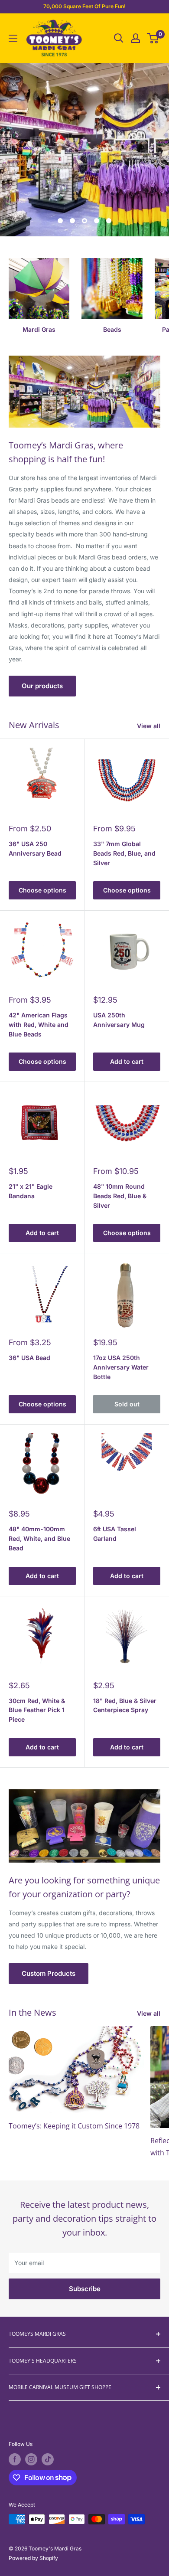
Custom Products (49, 1973)
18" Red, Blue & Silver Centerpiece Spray (125, 1705)
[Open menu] (13, 38)
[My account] (136, 38)
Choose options (42, 890)
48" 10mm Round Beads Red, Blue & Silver (120, 1196)
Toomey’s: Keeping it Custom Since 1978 (74, 2126)
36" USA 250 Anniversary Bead (35, 848)
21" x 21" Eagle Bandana (31, 1191)
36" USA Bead (29, 1358)
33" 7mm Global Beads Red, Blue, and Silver (124, 853)
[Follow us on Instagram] (31, 2459)
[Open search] (119, 38)
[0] (153, 38)
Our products (42, 686)
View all (149, 726)
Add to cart (127, 1061)
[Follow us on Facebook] (15, 2459)
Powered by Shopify (33, 2558)
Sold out (127, 1404)
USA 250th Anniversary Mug (119, 1020)
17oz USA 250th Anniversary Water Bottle (121, 1367)
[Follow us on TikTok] (48, 2459)
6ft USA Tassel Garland (115, 1534)
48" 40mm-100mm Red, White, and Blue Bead (39, 1538)
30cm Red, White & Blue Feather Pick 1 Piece (37, 1710)
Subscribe (85, 2289)
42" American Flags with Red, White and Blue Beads (39, 1024)
